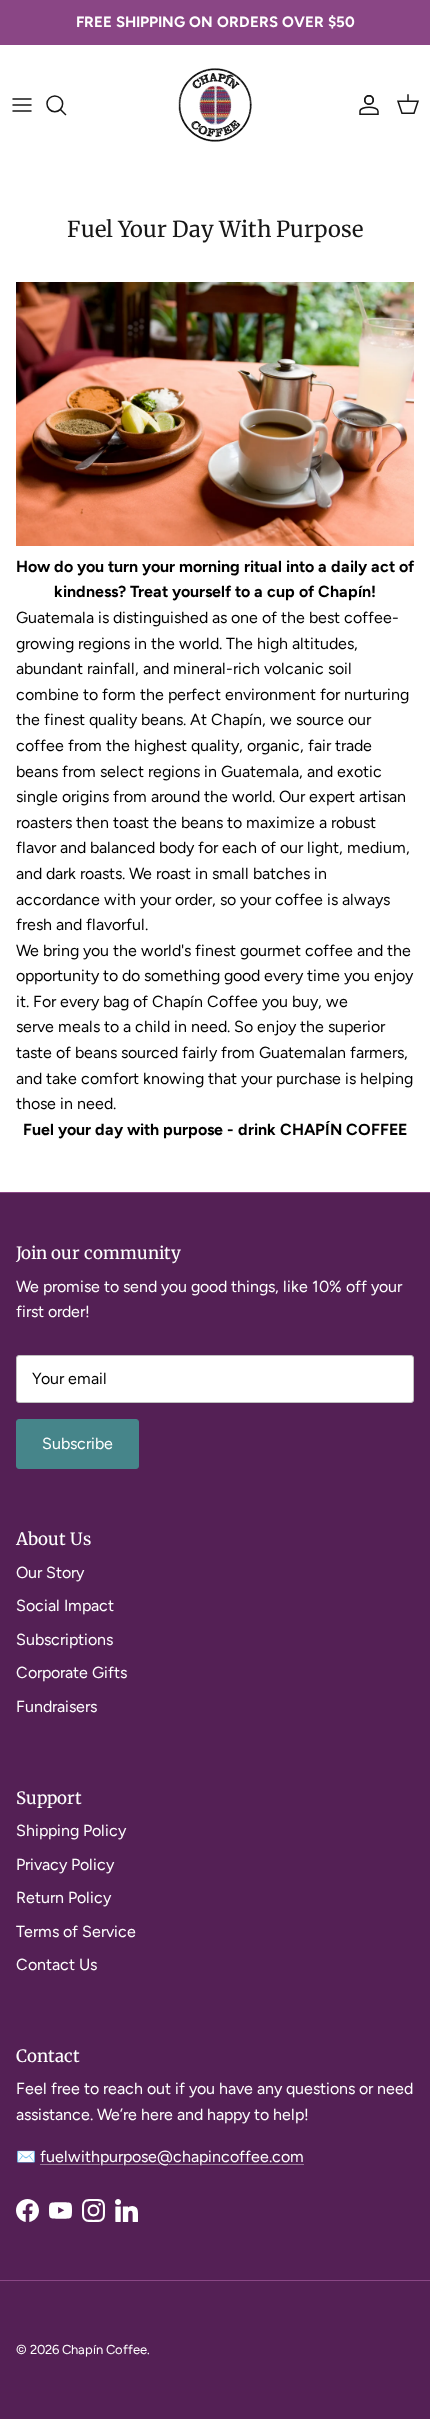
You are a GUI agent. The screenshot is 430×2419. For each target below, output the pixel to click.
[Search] (66, 105)
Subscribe (77, 1443)
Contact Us (56, 1964)
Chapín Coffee (104, 2349)
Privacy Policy (65, 1864)
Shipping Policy (71, 1830)
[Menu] (22, 105)
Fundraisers (56, 1706)
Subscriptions (64, 1639)
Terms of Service (76, 1931)
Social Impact (65, 1605)
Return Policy (63, 1897)
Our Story (50, 1572)
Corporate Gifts (71, 1672)
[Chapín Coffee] (215, 105)
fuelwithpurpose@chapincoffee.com (172, 2156)
